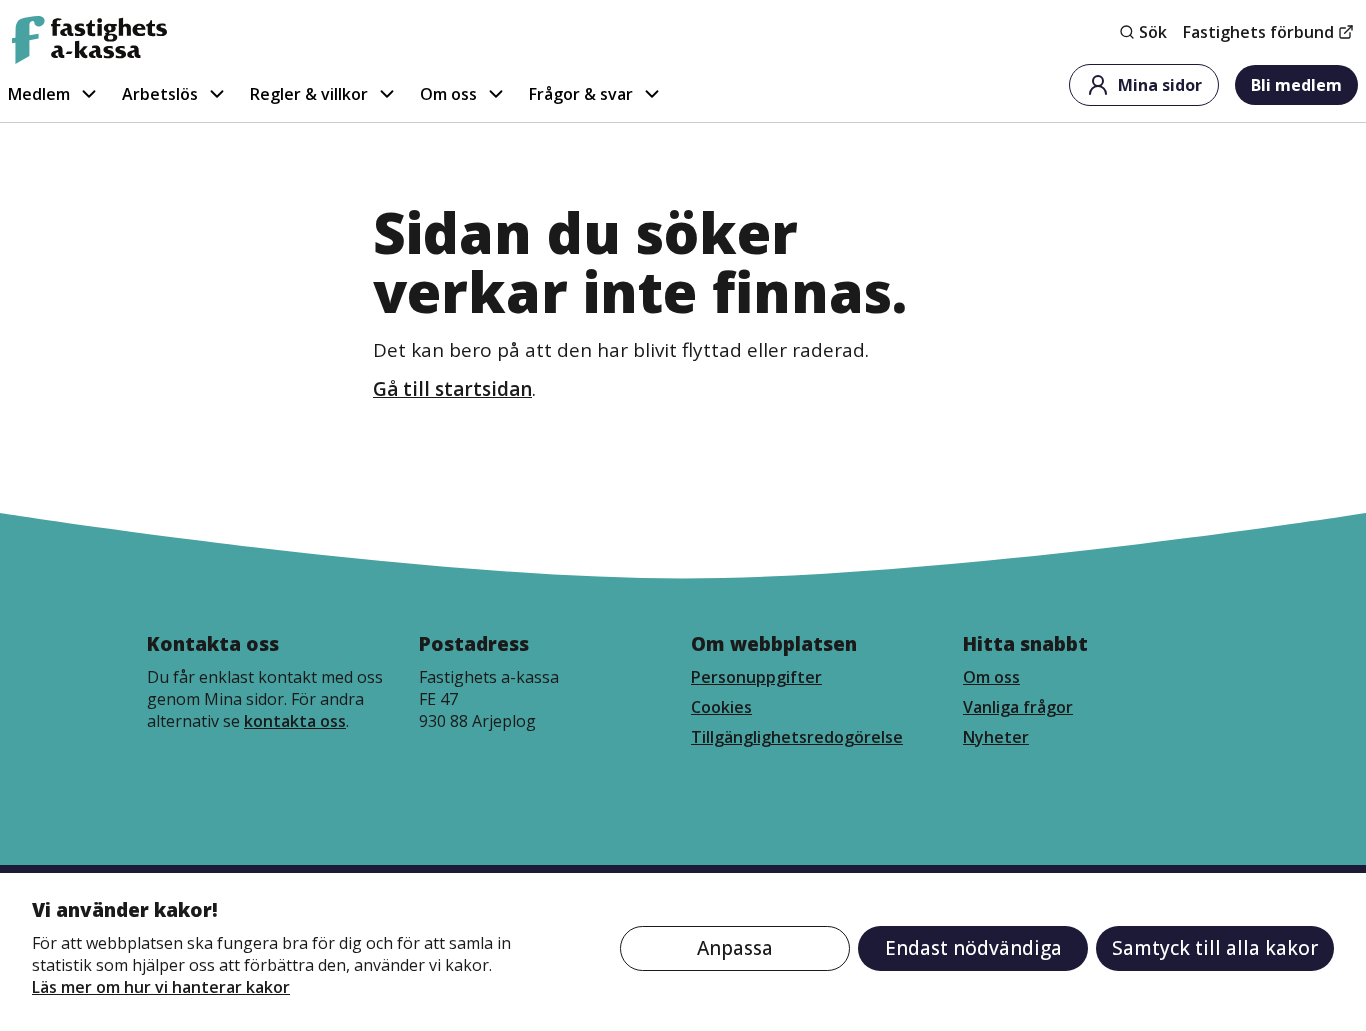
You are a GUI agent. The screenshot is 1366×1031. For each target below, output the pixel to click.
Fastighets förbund (1258, 32)
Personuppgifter (756, 677)
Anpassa (735, 948)
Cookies (721, 707)
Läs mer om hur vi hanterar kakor (161, 987)
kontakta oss (295, 721)
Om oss (448, 94)
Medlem (39, 94)
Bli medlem (1296, 85)
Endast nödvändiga (973, 948)
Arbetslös (160, 94)
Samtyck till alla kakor (1215, 948)
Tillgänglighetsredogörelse (797, 737)
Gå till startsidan (452, 389)
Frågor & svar (581, 94)
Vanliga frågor (1018, 707)
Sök (1153, 32)
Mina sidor (1160, 85)
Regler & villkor (309, 94)
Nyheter (996, 737)
